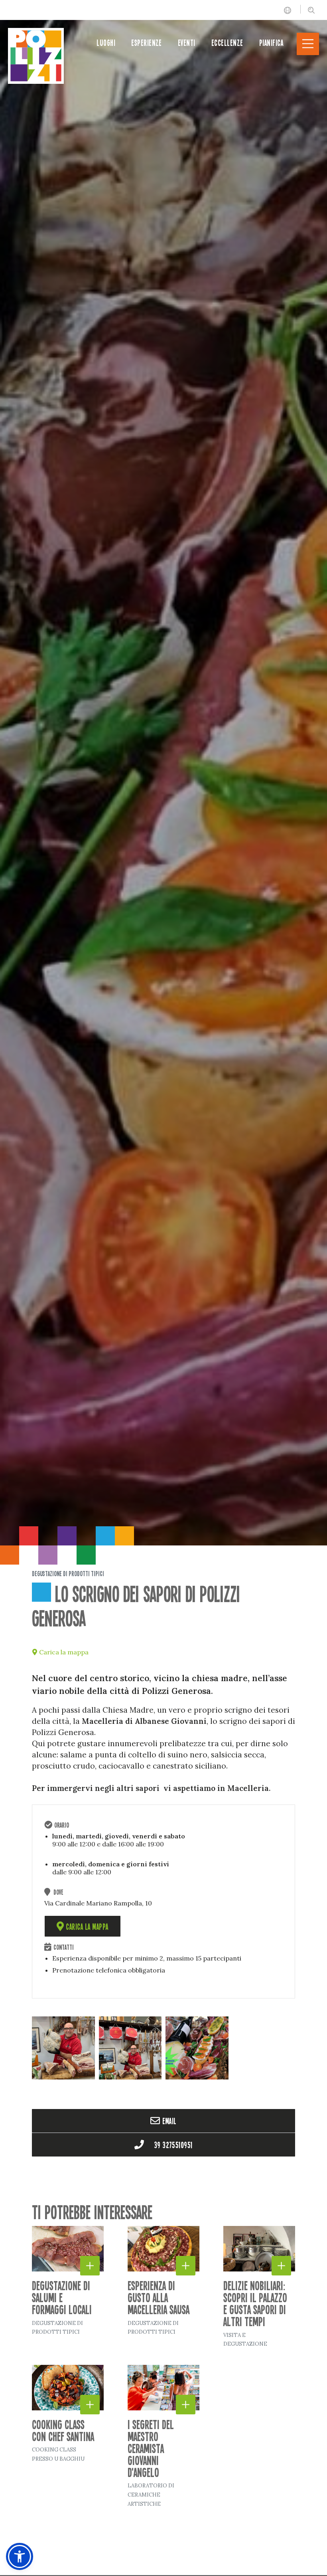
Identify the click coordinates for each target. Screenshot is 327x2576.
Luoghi (106, 43)
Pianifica (271, 43)
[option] (163, 773)
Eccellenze (227, 43)
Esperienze (147, 43)
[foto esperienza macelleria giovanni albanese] (197, 2048)
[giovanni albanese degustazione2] (130, 2048)
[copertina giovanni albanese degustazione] (63, 2048)
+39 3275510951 (169, 2145)
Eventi (187, 43)
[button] (314, 2567)
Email (169, 2121)
